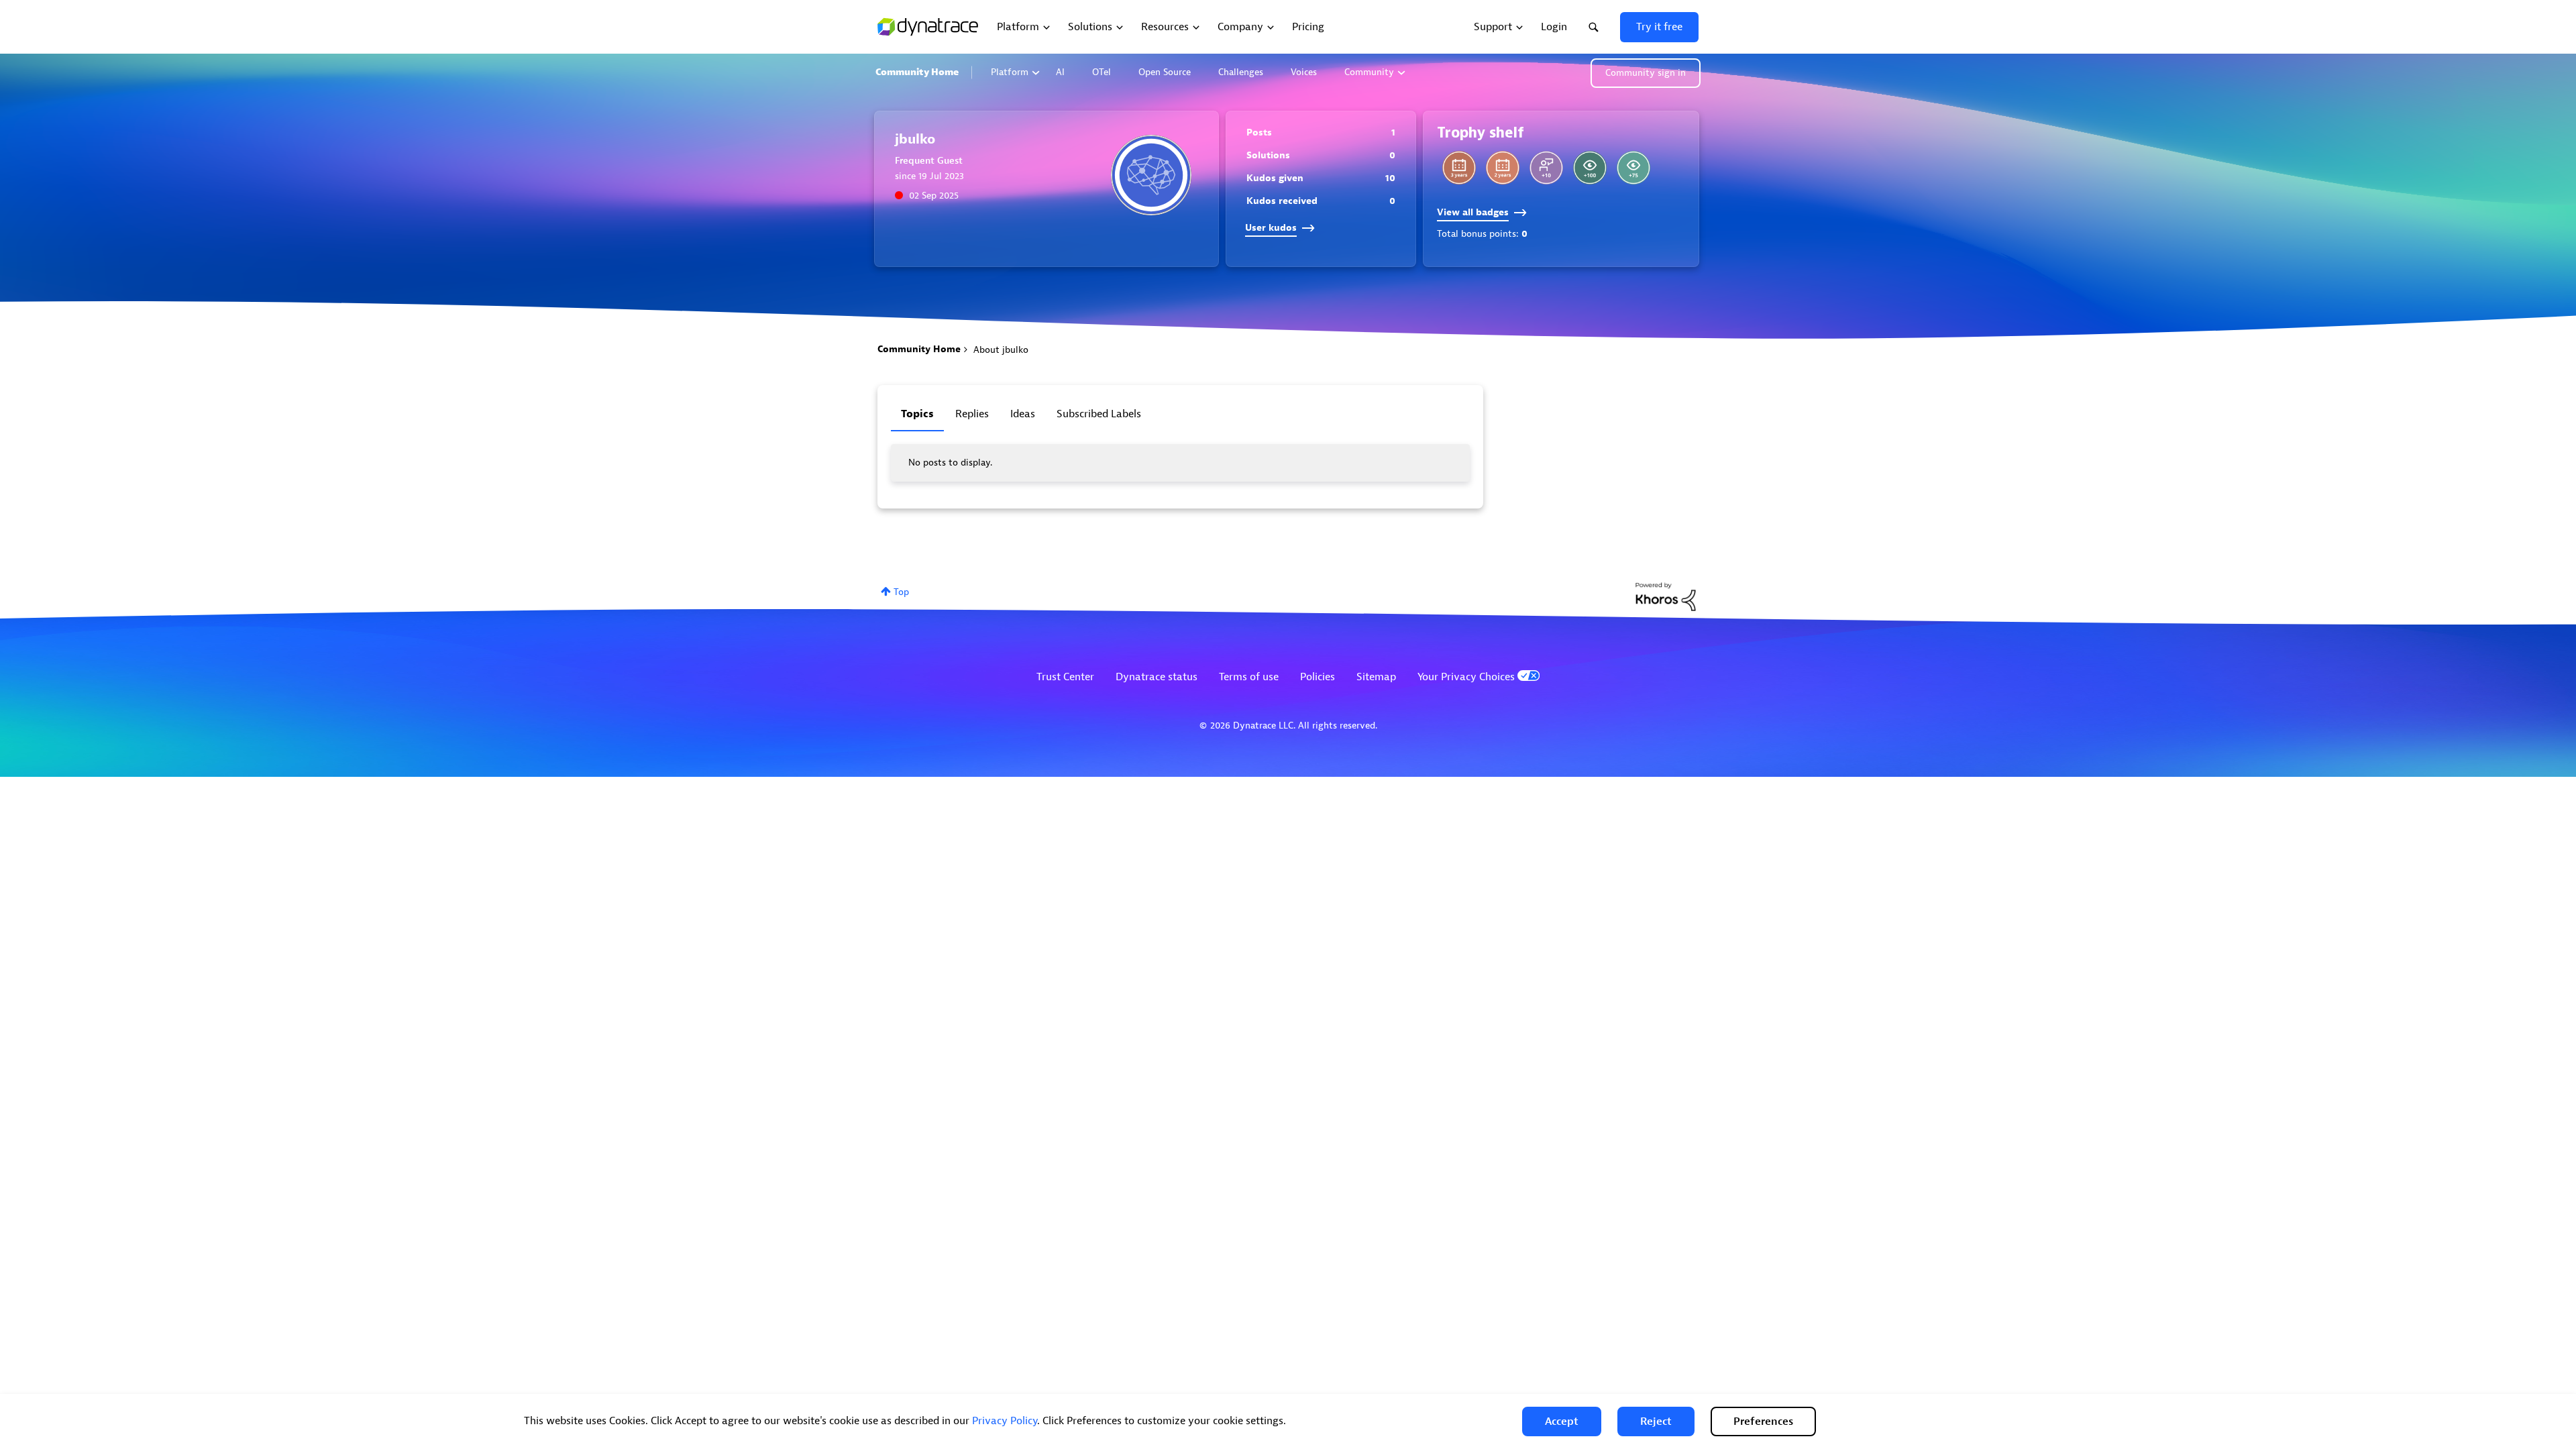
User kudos (1271, 228)
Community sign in (1646, 73)
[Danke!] (1546, 168)
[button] (1562, 1421)
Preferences (1763, 1421)
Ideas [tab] (1023, 414)
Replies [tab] (972, 414)
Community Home (917, 72)
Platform (1010, 72)
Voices (1304, 72)
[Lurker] (1633, 168)
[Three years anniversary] (1459, 168)
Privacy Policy (1005, 1421)
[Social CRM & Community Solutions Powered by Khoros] (1666, 596)
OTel (1102, 72)
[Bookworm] (1590, 168)
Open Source (1165, 72)
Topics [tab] (917, 414)
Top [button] (901, 592)
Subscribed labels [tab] (1099, 414)
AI (1060, 72)
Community (1369, 72)
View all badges (1473, 212)
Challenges (1241, 72)
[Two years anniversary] (1503, 168)
